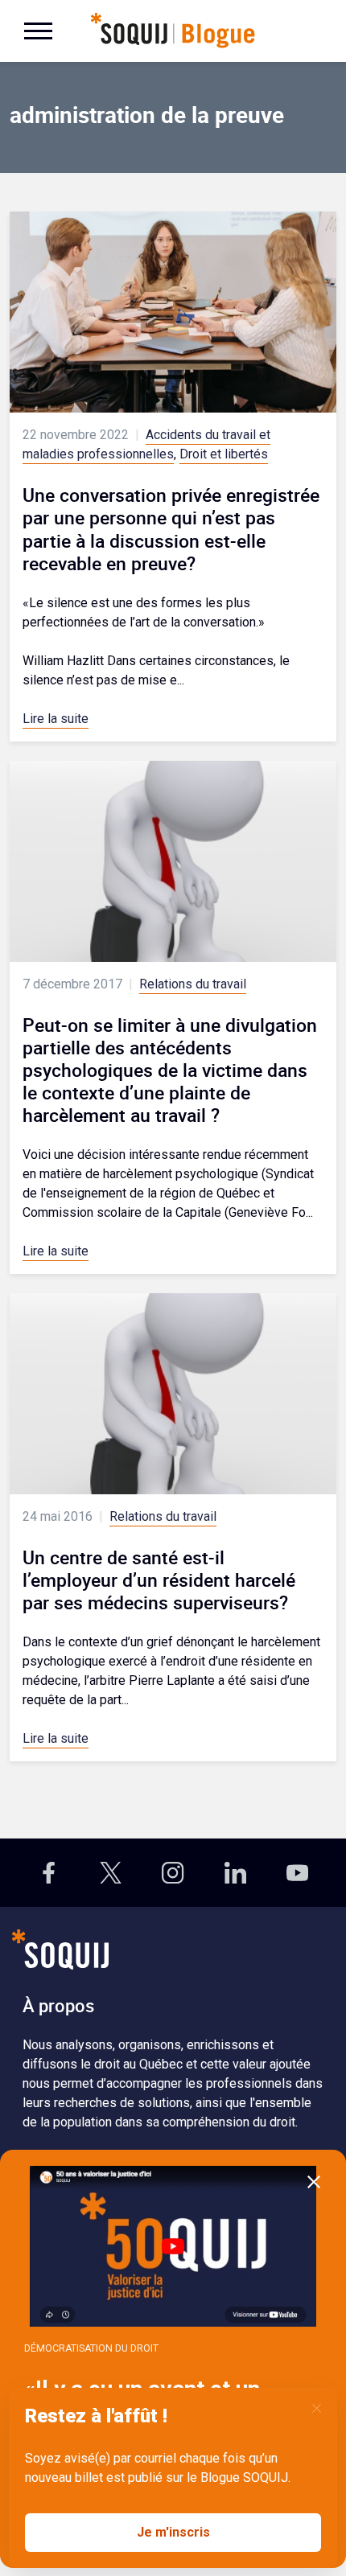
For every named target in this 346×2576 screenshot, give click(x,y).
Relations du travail (193, 984)
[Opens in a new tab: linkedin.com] (235, 1873)
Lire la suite (56, 719)
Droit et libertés (224, 454)
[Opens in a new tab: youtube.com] (297, 1873)
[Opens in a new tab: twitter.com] (111, 1873)
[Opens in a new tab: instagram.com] (173, 1873)
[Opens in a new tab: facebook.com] (49, 1873)
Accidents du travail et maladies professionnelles (146, 444)
